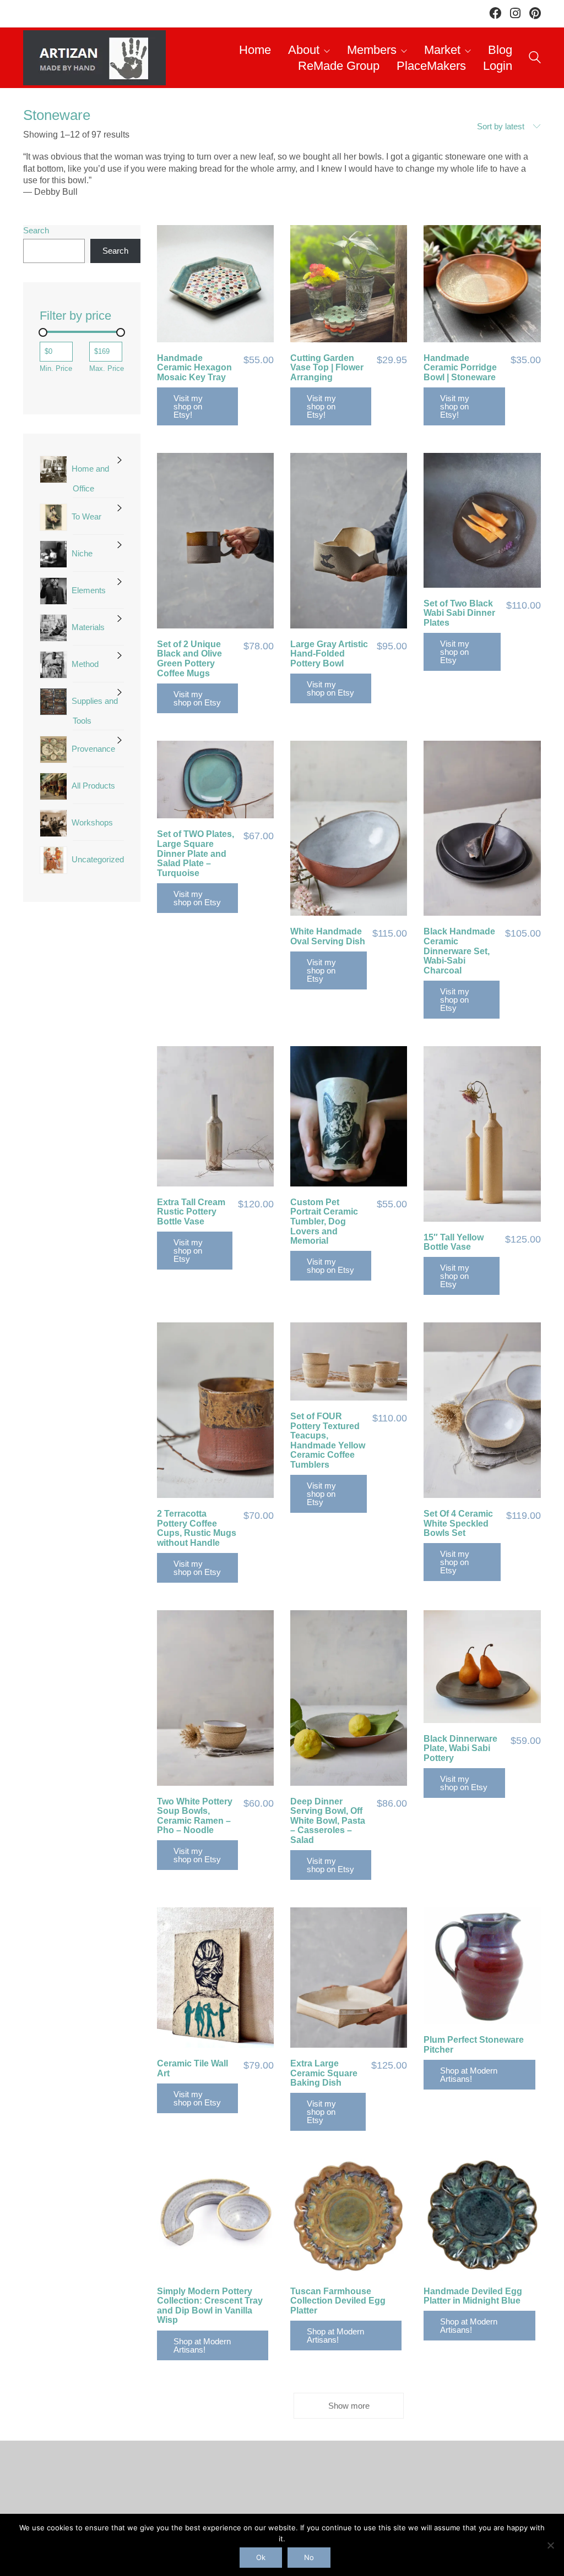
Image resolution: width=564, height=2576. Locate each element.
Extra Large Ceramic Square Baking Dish (324, 2073)
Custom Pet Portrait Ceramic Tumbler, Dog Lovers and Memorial (324, 1221)
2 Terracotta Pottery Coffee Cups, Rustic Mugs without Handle (197, 1528)
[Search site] (535, 59)
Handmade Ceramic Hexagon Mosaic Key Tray (194, 368)
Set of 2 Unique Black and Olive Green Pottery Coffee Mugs (189, 659)
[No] (550, 2545)
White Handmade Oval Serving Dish (328, 936)
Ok (261, 2557)
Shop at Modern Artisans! (469, 2075)
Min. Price (56, 368)
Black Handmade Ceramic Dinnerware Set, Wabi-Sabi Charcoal (459, 951)
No (309, 2557)
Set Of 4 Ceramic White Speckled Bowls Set (458, 1523)
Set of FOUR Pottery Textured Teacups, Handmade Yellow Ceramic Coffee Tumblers (328, 1440)
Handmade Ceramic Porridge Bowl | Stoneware (460, 368)
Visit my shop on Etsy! (188, 406)
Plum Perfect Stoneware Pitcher (474, 2045)
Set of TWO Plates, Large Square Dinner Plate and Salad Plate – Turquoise (196, 853)
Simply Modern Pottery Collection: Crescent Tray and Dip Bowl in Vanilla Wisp (210, 2306)
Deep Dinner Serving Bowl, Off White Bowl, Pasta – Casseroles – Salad (328, 1821)
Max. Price (107, 368)
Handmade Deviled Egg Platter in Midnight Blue (473, 2296)
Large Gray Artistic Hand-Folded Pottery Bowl (329, 654)
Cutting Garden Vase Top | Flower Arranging (327, 368)
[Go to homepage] (94, 58)
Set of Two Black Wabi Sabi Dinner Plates (459, 613)
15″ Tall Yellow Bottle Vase (454, 1242)
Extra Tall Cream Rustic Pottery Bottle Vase (191, 1212)
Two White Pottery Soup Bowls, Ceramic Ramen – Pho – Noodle (195, 1816)
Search (36, 230)
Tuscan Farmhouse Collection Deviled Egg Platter (338, 2301)
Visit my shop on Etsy (197, 698)
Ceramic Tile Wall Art (192, 2068)
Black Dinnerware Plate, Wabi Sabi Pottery (460, 1748)
